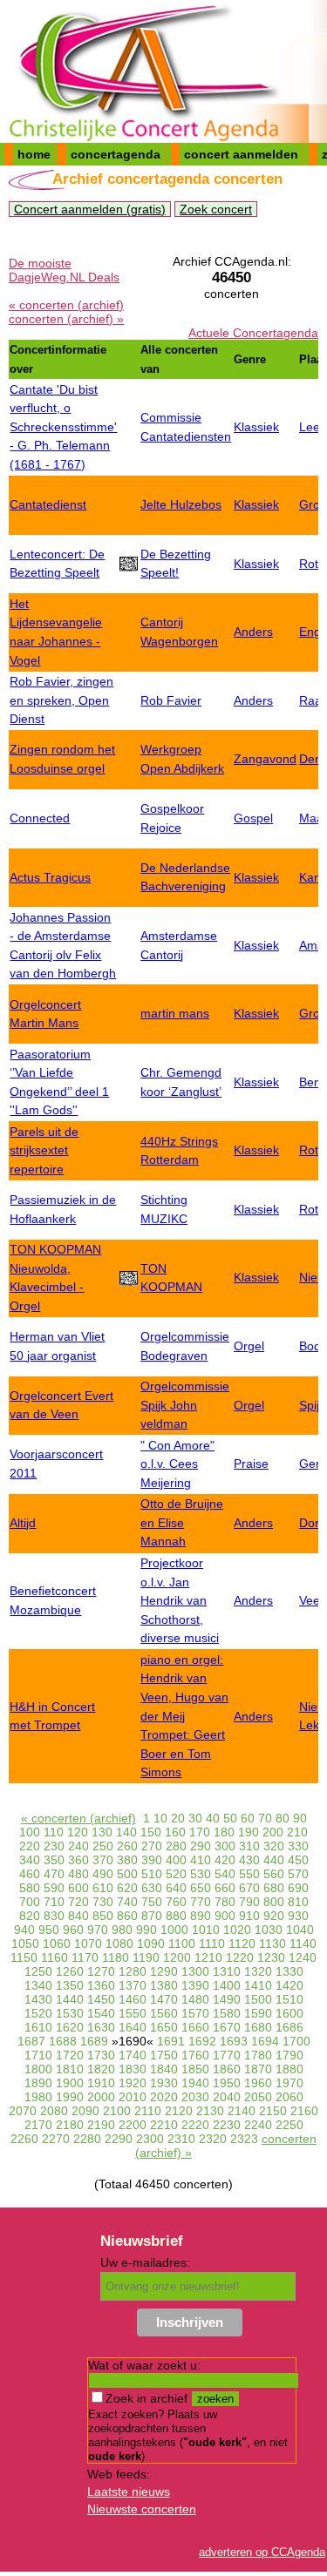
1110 (212, 1944)
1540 (101, 2013)
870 (152, 1916)
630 (152, 1888)
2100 (117, 2111)
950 (49, 1930)
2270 (56, 2139)
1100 (182, 1944)
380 (127, 1860)
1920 (133, 2083)
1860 (227, 2069)
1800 (38, 2069)
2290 (119, 2139)
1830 (133, 2069)
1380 (164, 1985)
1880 (290, 2069)
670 (249, 1888)
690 (298, 1888)
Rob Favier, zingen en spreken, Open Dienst (61, 700)
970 (98, 1930)
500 (127, 1874)
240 (78, 1846)
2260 (24, 2139)
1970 (290, 2083)
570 (298, 1874)
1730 (101, 2055)
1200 (177, 1957)
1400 (227, 1985)
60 (248, 1818)
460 (30, 1874)
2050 (258, 2097)
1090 (151, 1944)
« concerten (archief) (66, 305)
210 (297, 1832)
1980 (38, 2097)
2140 (242, 2111)
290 (201, 1846)
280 (176, 1846)
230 (54, 1846)
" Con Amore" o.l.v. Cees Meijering (177, 1464)
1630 (101, 2027)
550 (249, 1874)
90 (300, 1818)
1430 (38, 1999)
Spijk (312, 1405)
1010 (206, 1930)
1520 (38, 2013)
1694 (265, 2041)
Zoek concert (216, 209)
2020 (164, 2097)
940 (24, 1930)
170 (200, 1832)
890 (201, 1916)
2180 (70, 2125)
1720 (70, 2055)
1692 (202, 2041)
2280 (87, 2139)
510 (152, 1874)
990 (146, 1930)
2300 (150, 2139)
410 (201, 1860)
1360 (101, 1985)
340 (30, 1860)
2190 (101, 2125)
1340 (38, 1985)
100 (30, 1832)
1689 (94, 2041)
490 (103, 1874)
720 (78, 1902)
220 (30, 1846)
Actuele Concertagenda (253, 333)
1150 (24, 1957)
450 (298, 1860)
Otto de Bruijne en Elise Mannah (182, 1522)
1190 (146, 1957)
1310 (227, 1971)
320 (274, 1846)
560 (274, 1874)
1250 (38, 1971)
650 (201, 1888)
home (34, 154)
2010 (133, 2097)
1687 (31, 2041)
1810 (70, 2069)
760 (176, 1902)
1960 (258, 2083)
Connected (40, 818)
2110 (148, 2111)
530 (201, 1874)
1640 (133, 2027)
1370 (133, 1985)
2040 (227, 2097)
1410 (258, 1985)
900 (225, 1916)
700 (30, 1902)
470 (54, 1874)
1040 (300, 1930)
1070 (88, 1944)
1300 (195, 1971)
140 (126, 1832)
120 (78, 1832)
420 (225, 1860)
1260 (70, 1971)
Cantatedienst (48, 504)
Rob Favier (171, 700)
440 (274, 1860)
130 (102, 1832)
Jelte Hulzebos (181, 504)
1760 (195, 2055)
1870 (258, 2069)
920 (274, 1916)
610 (103, 1888)
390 (152, 1860)
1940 (195, 2083)
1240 (303, 1957)
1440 (70, 1999)
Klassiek (256, 427)
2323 (244, 2139)
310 (249, 1846)
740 (127, 1902)
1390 (195, 1985)
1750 (164, 2055)
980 (122, 1930)
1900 (70, 2083)
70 (265, 1818)
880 (176, 1916)
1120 (242, 1944)
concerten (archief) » (66, 319)
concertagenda (116, 154)
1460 (133, 1999)
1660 (195, 2027)
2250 (290, 2125)
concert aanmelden (241, 154)
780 (225, 1902)
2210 (164, 2125)
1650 (164, 2027)
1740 (133, 2055)
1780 (258, 2055)
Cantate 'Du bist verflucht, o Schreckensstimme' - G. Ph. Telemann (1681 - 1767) (63, 427)
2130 (210, 2111)
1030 (269, 1930)
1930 (164, 2083)
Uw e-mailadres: (145, 2262)
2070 (23, 2111)
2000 (101, 2097)
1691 (171, 2041)
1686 (290, 2027)
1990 (70, 2097)
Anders (253, 632)
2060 (290, 2097)
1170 (85, 1957)
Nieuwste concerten (142, 2509)
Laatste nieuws (129, 2491)
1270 (101, 1971)
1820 (101, 2069)
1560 (164, 2013)
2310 (181, 2139)
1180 (116, 1957)
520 (176, 1874)
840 (78, 1916)
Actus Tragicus (50, 877)
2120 (179, 2111)
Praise (251, 1464)
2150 (273, 2111)
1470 (164, 1999)
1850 (195, 2069)
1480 (195, 1999)
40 (213, 1818)
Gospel (253, 818)
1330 (290, 1971)
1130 (272, 1944)
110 (54, 1832)
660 (225, 1888)
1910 (101, 2083)
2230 (227, 2125)
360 (78, 1860)
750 (152, 1902)
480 (78, 1874)
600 (78, 1888)
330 (298, 1846)
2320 (213, 2139)
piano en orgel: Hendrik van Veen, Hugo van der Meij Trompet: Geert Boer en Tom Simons (184, 1716)
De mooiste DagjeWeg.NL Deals (64, 270)
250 (103, 1846)
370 (103, 1860)
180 (224, 1832)
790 (249, 1902)
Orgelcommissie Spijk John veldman (185, 1405)
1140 (303, 1944)
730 (103, 1902)
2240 (258, 2125)
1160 (54, 1957)
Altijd (23, 1523)
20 (178, 1818)
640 (176, 1888)
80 (283, 1818)
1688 (63, 2041)
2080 (54, 2111)
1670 (227, 2027)
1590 (258, 2013)
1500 (258, 1999)
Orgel (249, 1346)
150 (151, 1832)
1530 (70, 2013)
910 (249, 1916)
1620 (70, 2027)
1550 (133, 2013)
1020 (237, 1930)
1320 (258, 1971)
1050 (25, 1944)
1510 (290, 1999)
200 (273, 1832)
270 (152, 1846)
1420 (290, 1985)
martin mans (175, 1013)
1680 (258, 2027)
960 (73, 1930)
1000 (174, 1930)
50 (230, 1818)
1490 (227, 1999)
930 (298, 1916)
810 (298, 1902)
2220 (195, 2125)
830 (54, 1916)
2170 (38, 2125)
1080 (119, 1944)
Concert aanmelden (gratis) (90, 209)
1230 (271, 1957)
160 (175, 1832)
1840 (164, 2069)
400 (176, 1860)
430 (249, 1860)
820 (30, 1916)
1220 (240, 1957)
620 (127, 1888)
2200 (133, 2125)
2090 (85, 2111)
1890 (38, 2083)
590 (54, 1888)
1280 (133, 1971)
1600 (290, 2013)
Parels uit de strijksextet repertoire (44, 1150)
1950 (227, 2083)
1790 (290, 2055)
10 (160, 1818)
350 (54, 1860)
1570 (195, 2013)
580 (30, 1888)
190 (249, 1832)
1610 (38, 2027)
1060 (57, 1944)
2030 (195, 2097)
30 (195, 1818)
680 (274, 1888)
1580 (227, 2013)
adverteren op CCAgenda (262, 2552)
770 (201, 1902)
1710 (38, 2055)
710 (54, 1902)
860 (127, 1916)
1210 (208, 1957)
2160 (304, 2111)
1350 (70, 1985)
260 (127, 1846)
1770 (227, 2055)
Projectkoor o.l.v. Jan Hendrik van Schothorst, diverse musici (180, 1600)
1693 (234, 2041)
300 (225, 1846)
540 (225, 1874)
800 (274, 1902)
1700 (296, 2041)
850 (103, 1916)
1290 (164, 1971)
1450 (101, 1999)
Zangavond (265, 759)
